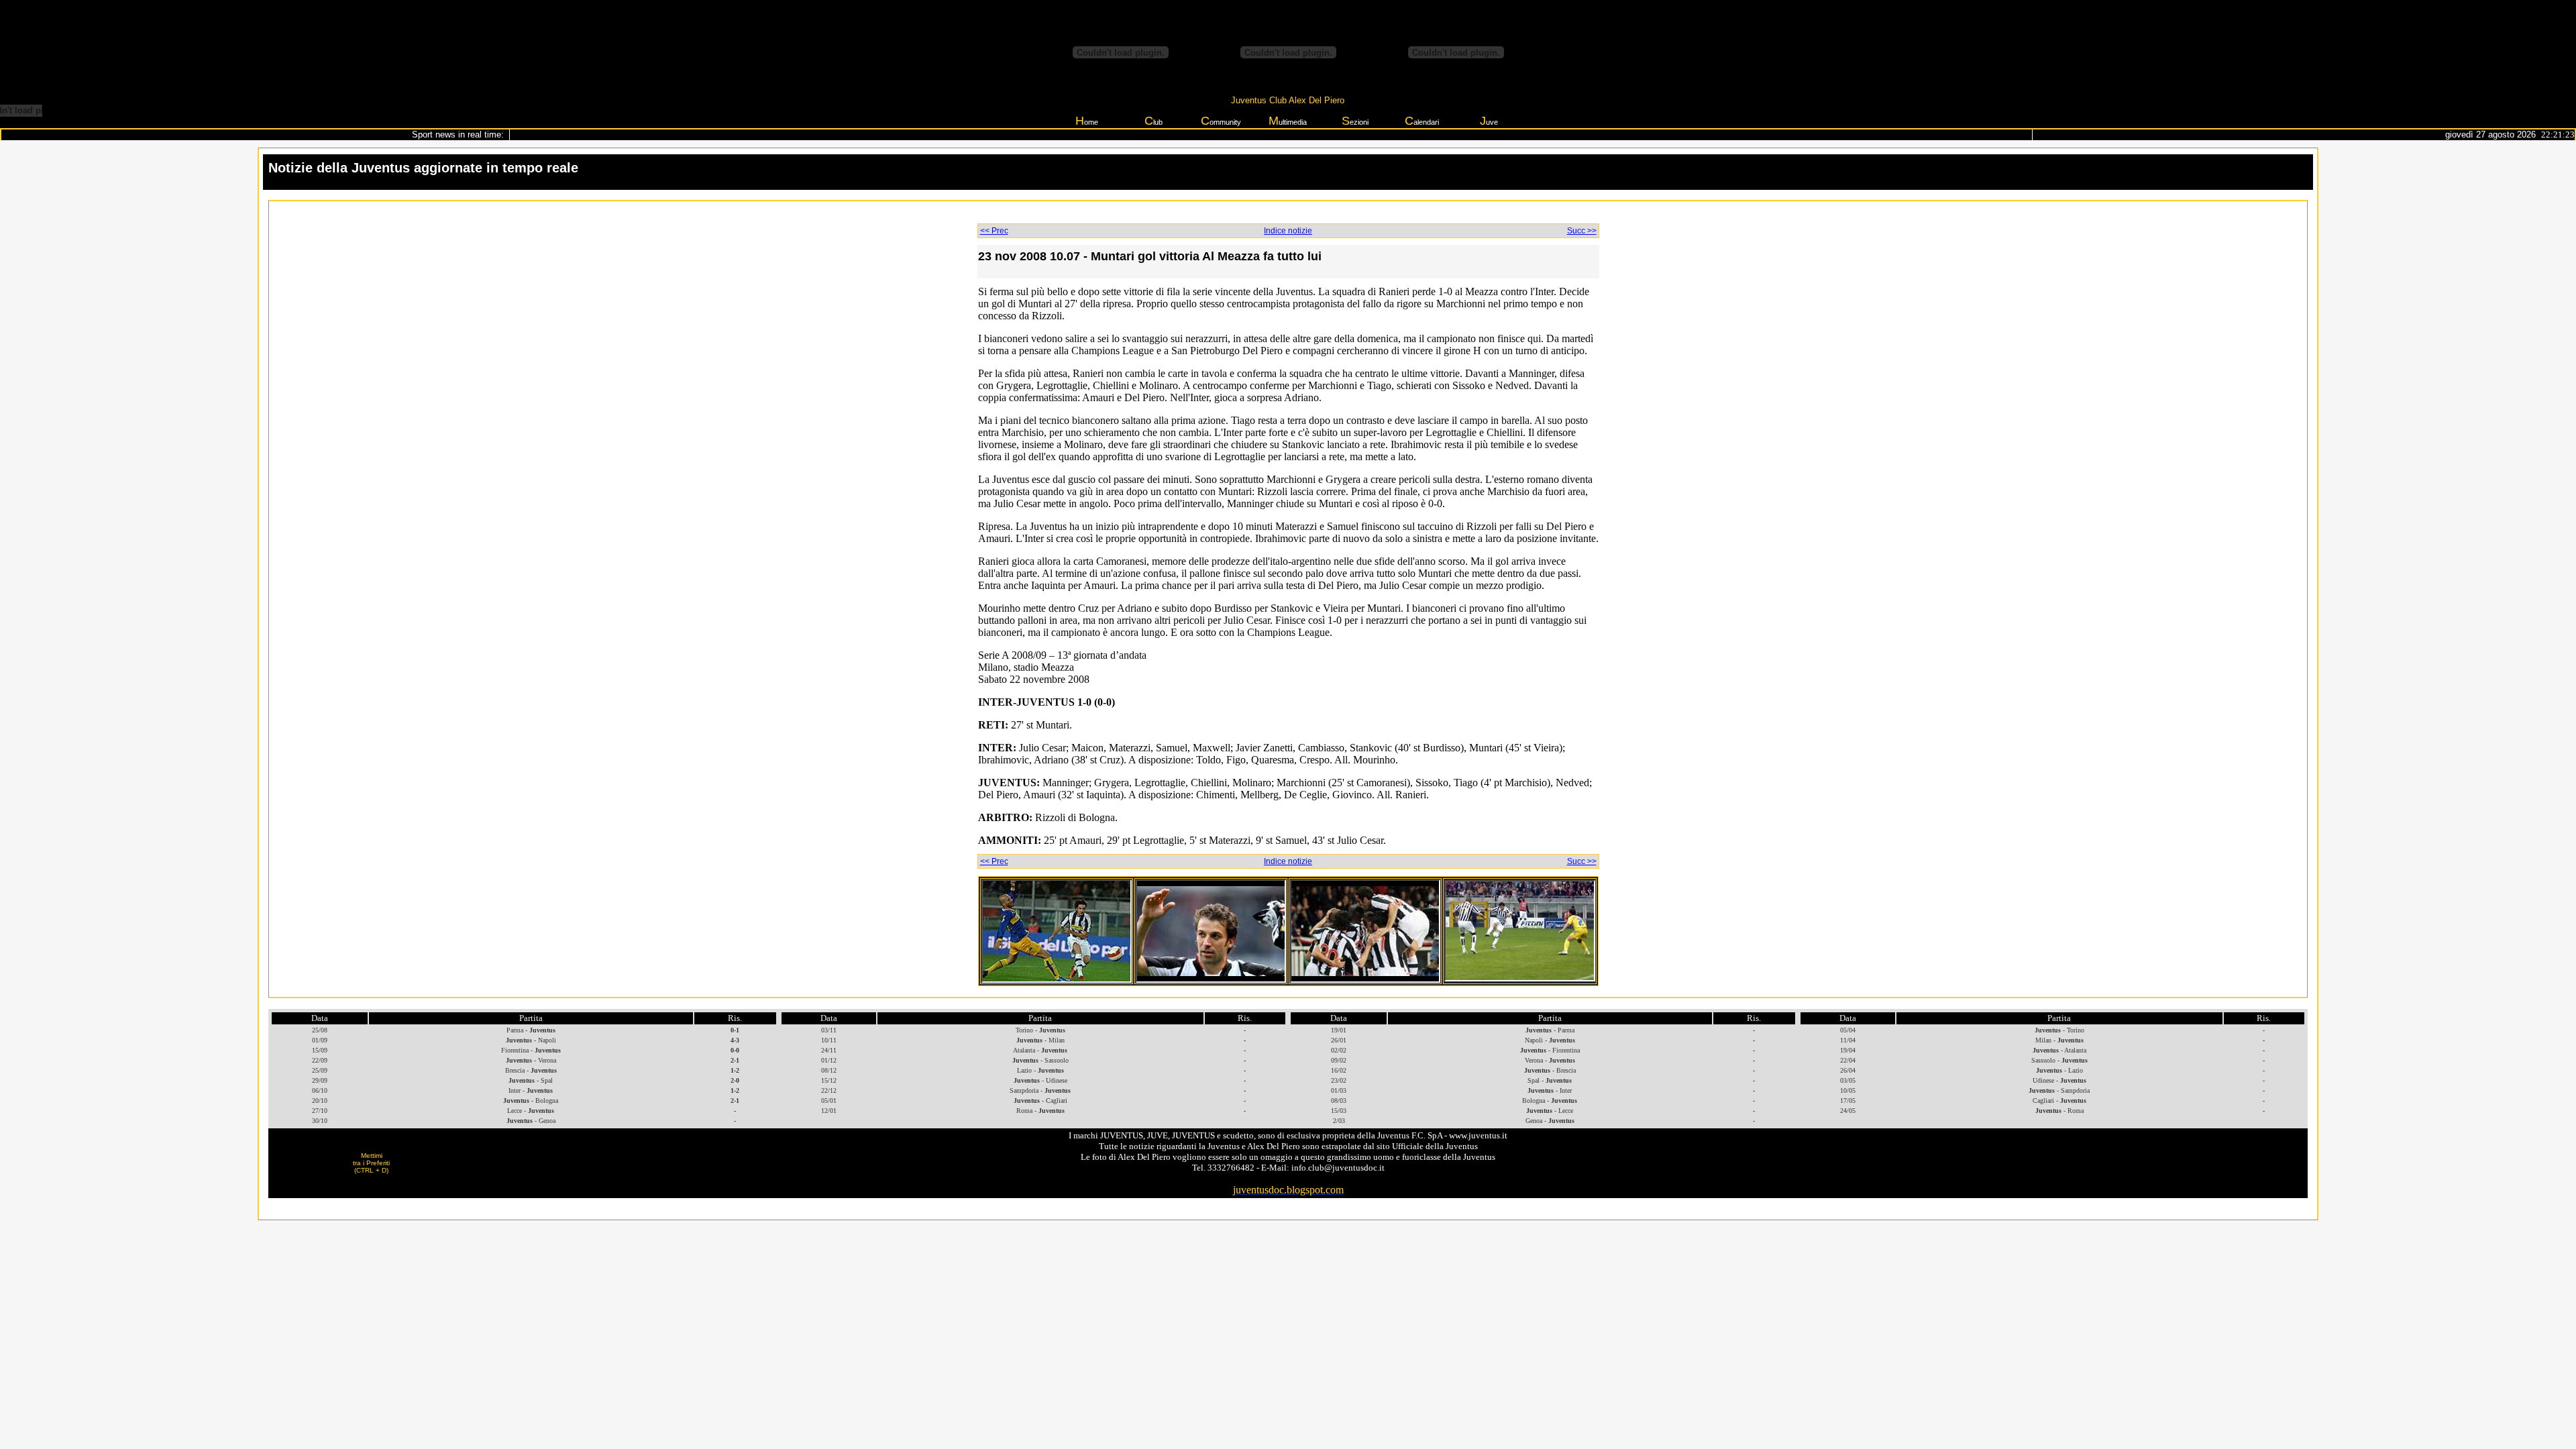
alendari (1422, 121)
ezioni (1355, 121)
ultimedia (1288, 121)
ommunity (1221, 121)
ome (1087, 121)
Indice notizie (1288, 231)
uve (1489, 121)
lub (1153, 121)
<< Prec (994, 231)
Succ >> (1582, 231)
